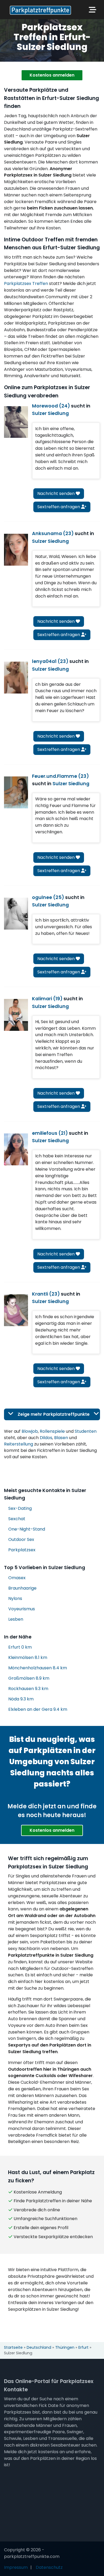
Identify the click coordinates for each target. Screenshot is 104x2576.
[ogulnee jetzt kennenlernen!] (16, 914)
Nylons (15, 1598)
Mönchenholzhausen (38, 1668)
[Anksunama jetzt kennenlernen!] (16, 550)
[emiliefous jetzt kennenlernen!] (16, 1149)
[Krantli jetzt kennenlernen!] (16, 1310)
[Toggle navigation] (93, 10)
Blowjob (30, 1431)
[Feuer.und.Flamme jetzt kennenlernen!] (16, 792)
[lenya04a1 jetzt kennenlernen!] (16, 678)
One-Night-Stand (27, 1529)
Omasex (17, 1578)
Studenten (86, 1431)
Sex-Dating (20, 1508)
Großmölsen (29, 1678)
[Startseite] (39, 10)
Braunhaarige (22, 1588)
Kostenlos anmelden (52, 75)
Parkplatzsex (22, 1550)
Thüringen (65, 2347)
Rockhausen (28, 1689)
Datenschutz (49, 2567)
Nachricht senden (57, 493)
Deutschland (39, 2347)
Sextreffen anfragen (59, 507)
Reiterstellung (19, 1444)
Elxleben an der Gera (38, 1709)
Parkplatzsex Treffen (26, 283)
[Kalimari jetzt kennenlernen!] (16, 1015)
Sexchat (17, 1519)
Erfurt (20, 1647)
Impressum (16, 2567)
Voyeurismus (22, 1609)
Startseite (13, 2347)
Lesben (16, 1619)
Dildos (46, 1438)
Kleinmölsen (28, 1657)
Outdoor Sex (21, 1539)
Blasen (61, 1438)
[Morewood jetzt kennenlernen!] (16, 422)
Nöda (21, 1699)
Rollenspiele (52, 1431)
